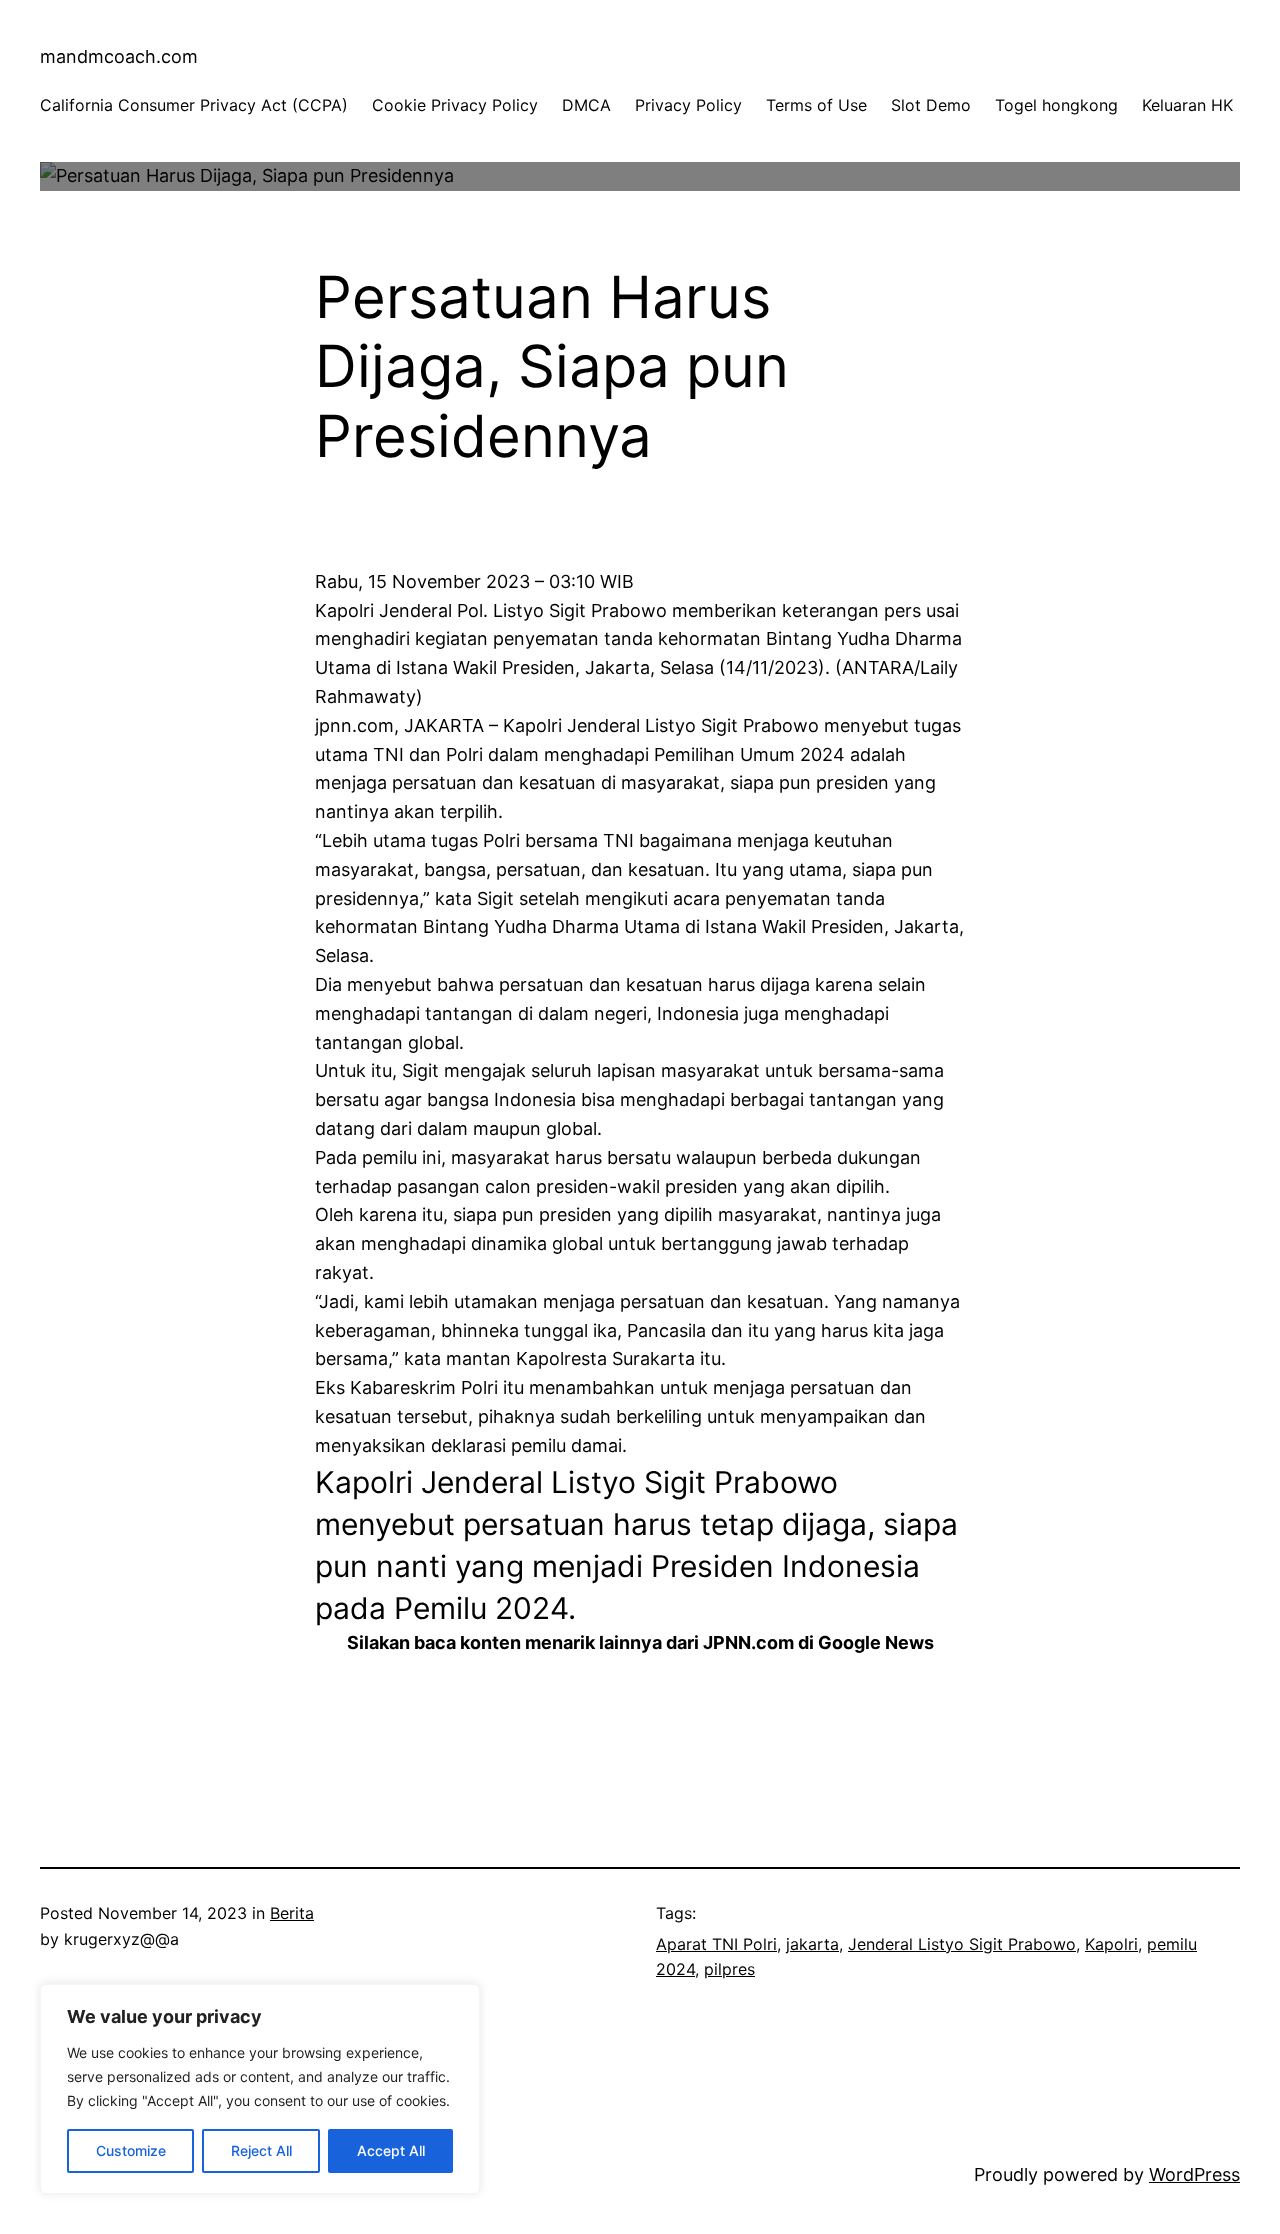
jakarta (812, 1944)
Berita (292, 1913)
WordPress (1194, 2174)
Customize (131, 2150)
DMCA (586, 105)
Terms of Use (816, 105)
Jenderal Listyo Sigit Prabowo (962, 1944)
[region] (260, 2089)
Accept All (391, 2150)
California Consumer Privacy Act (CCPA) (194, 105)
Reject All (261, 2150)
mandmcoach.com (119, 56)
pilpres (729, 1969)
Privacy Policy (688, 105)
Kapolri (1111, 1944)
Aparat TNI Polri (716, 1944)
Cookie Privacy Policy (455, 105)
